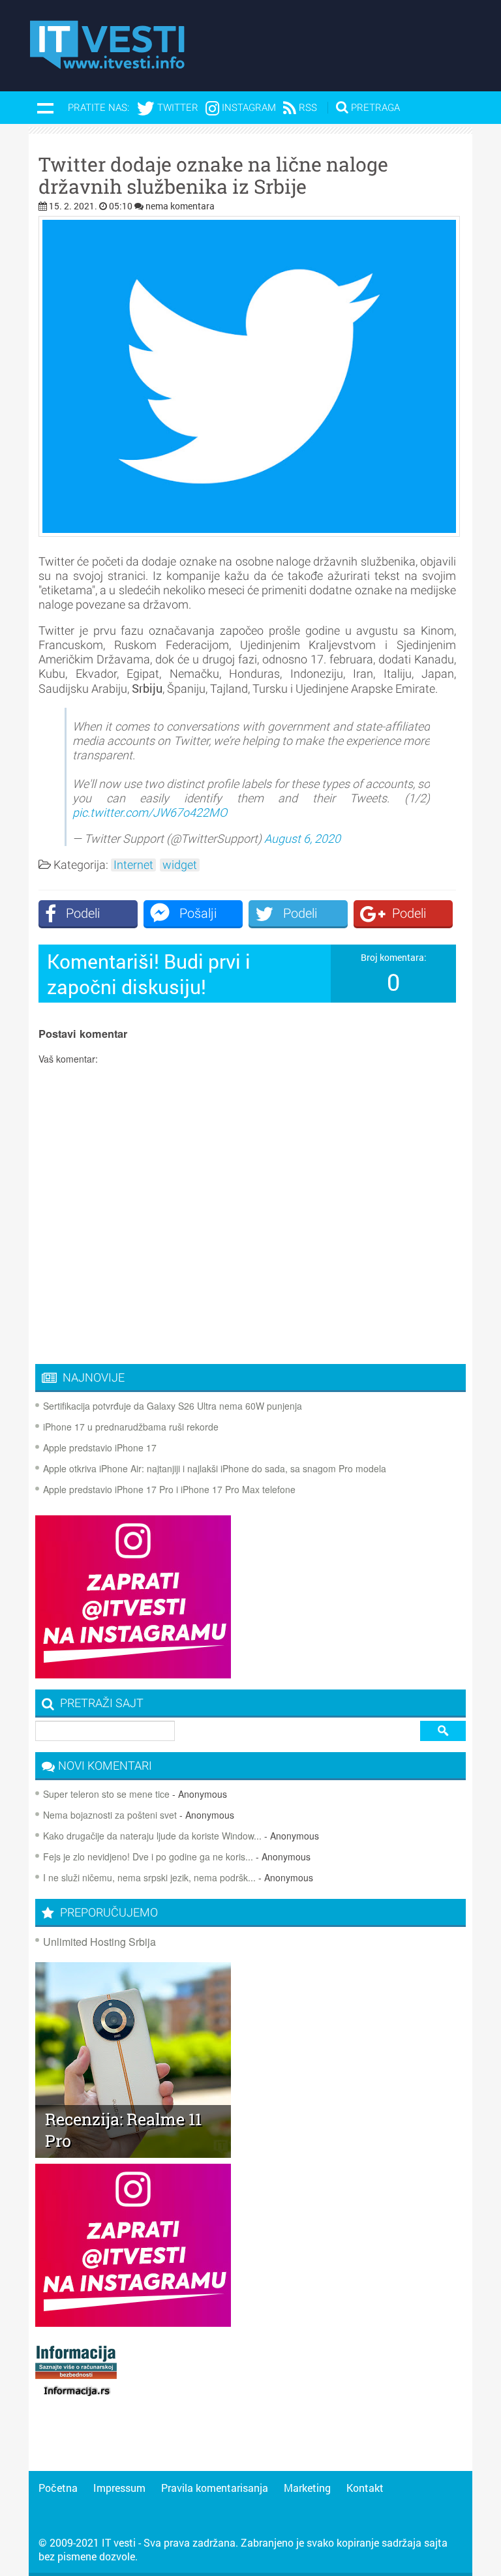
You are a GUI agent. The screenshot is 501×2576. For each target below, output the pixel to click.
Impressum (119, 2488)
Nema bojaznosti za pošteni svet (110, 1815)
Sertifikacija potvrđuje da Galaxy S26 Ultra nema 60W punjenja (173, 1406)
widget (180, 865)
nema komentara (180, 206)
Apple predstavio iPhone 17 (100, 1447)
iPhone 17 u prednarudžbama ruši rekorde (131, 1427)
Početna (58, 2488)
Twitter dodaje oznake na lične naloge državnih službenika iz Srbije (213, 175)
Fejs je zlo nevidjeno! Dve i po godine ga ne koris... (148, 1856)
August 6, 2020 (302, 839)
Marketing (307, 2488)
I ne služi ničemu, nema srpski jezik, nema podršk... (149, 1877)
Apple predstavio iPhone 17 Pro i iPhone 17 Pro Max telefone (169, 1489)
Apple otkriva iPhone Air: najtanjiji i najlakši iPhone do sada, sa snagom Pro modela (215, 1468)
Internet (133, 865)
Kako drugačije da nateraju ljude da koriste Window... (152, 1836)
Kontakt (365, 2488)
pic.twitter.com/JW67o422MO (150, 812)
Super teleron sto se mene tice (106, 1794)
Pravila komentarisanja (215, 2488)
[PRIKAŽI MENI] (45, 108)
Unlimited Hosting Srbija (99, 1942)
